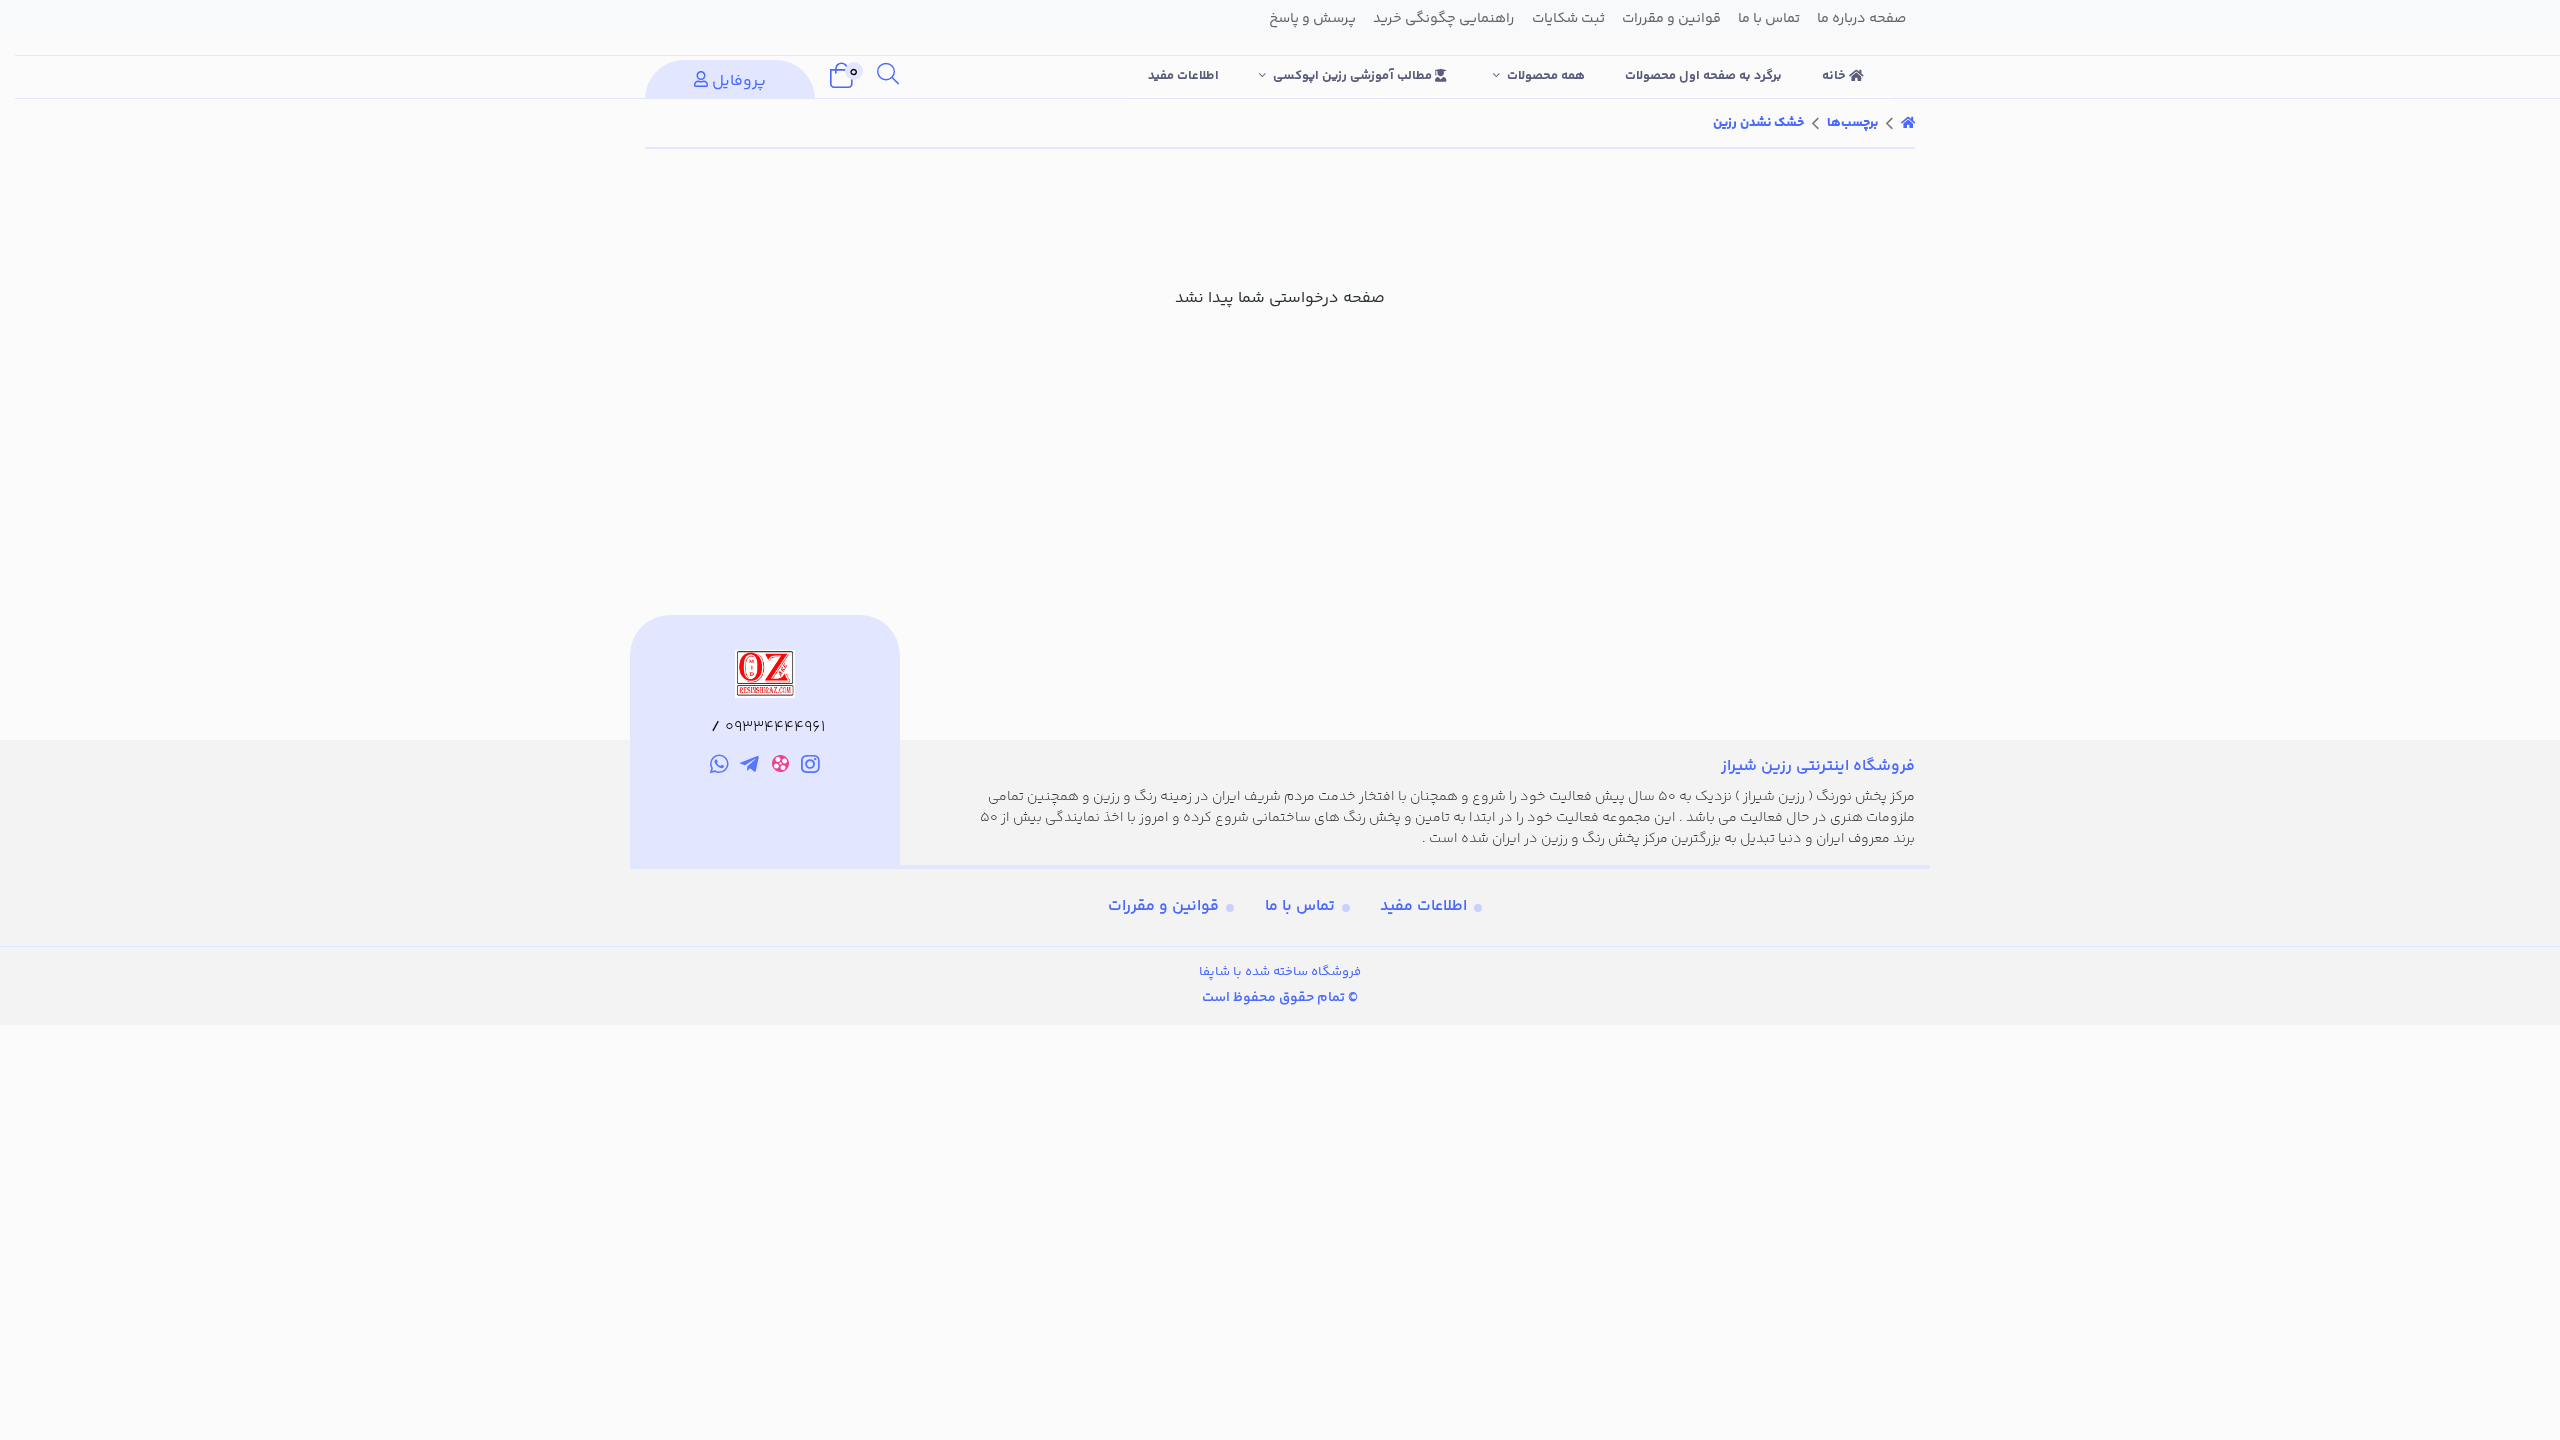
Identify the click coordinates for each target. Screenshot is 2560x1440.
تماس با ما (1300, 906)
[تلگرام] (749, 768)
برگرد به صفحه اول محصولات (1703, 76)
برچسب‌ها (1852, 123)
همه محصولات (1546, 76)
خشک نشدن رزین (1758, 123)
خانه (1835, 76)
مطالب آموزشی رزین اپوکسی (1354, 76)
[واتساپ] (719, 768)
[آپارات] (780, 767)
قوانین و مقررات (1163, 906)
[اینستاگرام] (811, 768)
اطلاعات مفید (1183, 76)
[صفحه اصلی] (1908, 123)
